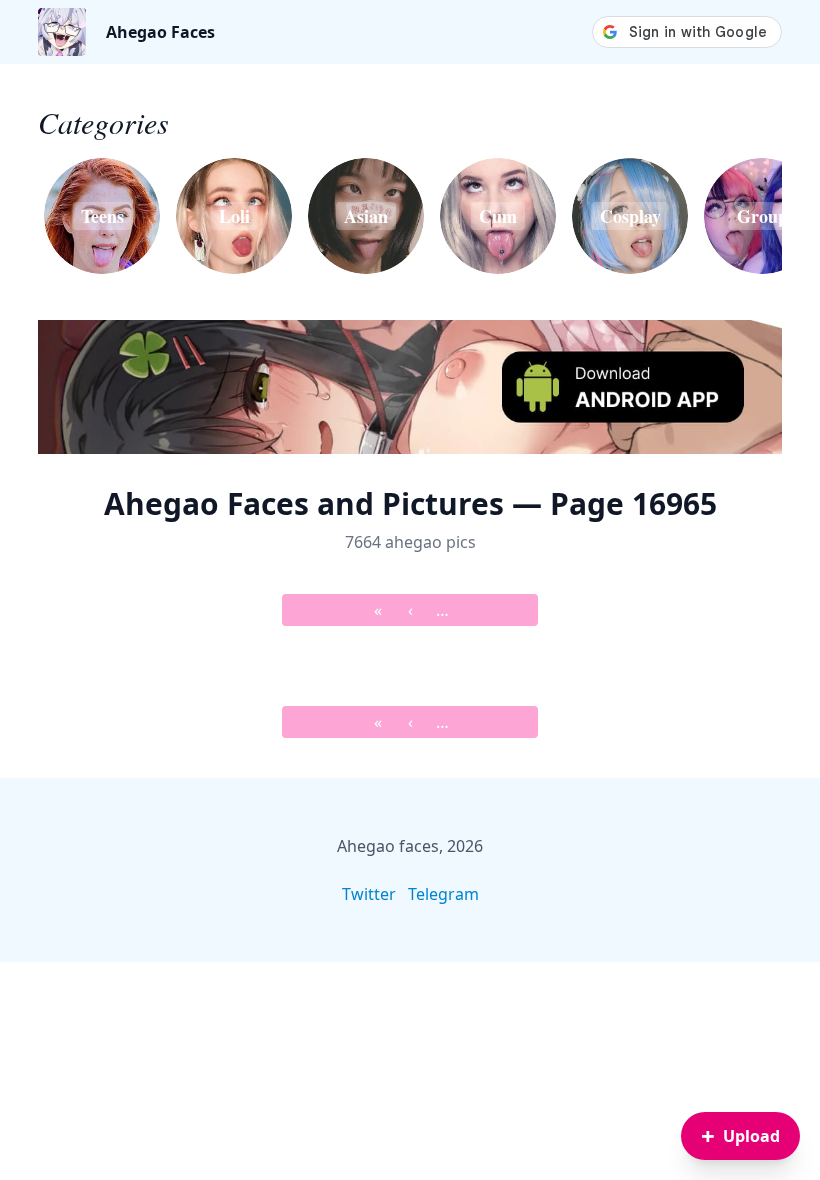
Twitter (369, 894)
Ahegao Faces (160, 32)
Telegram (443, 894)
